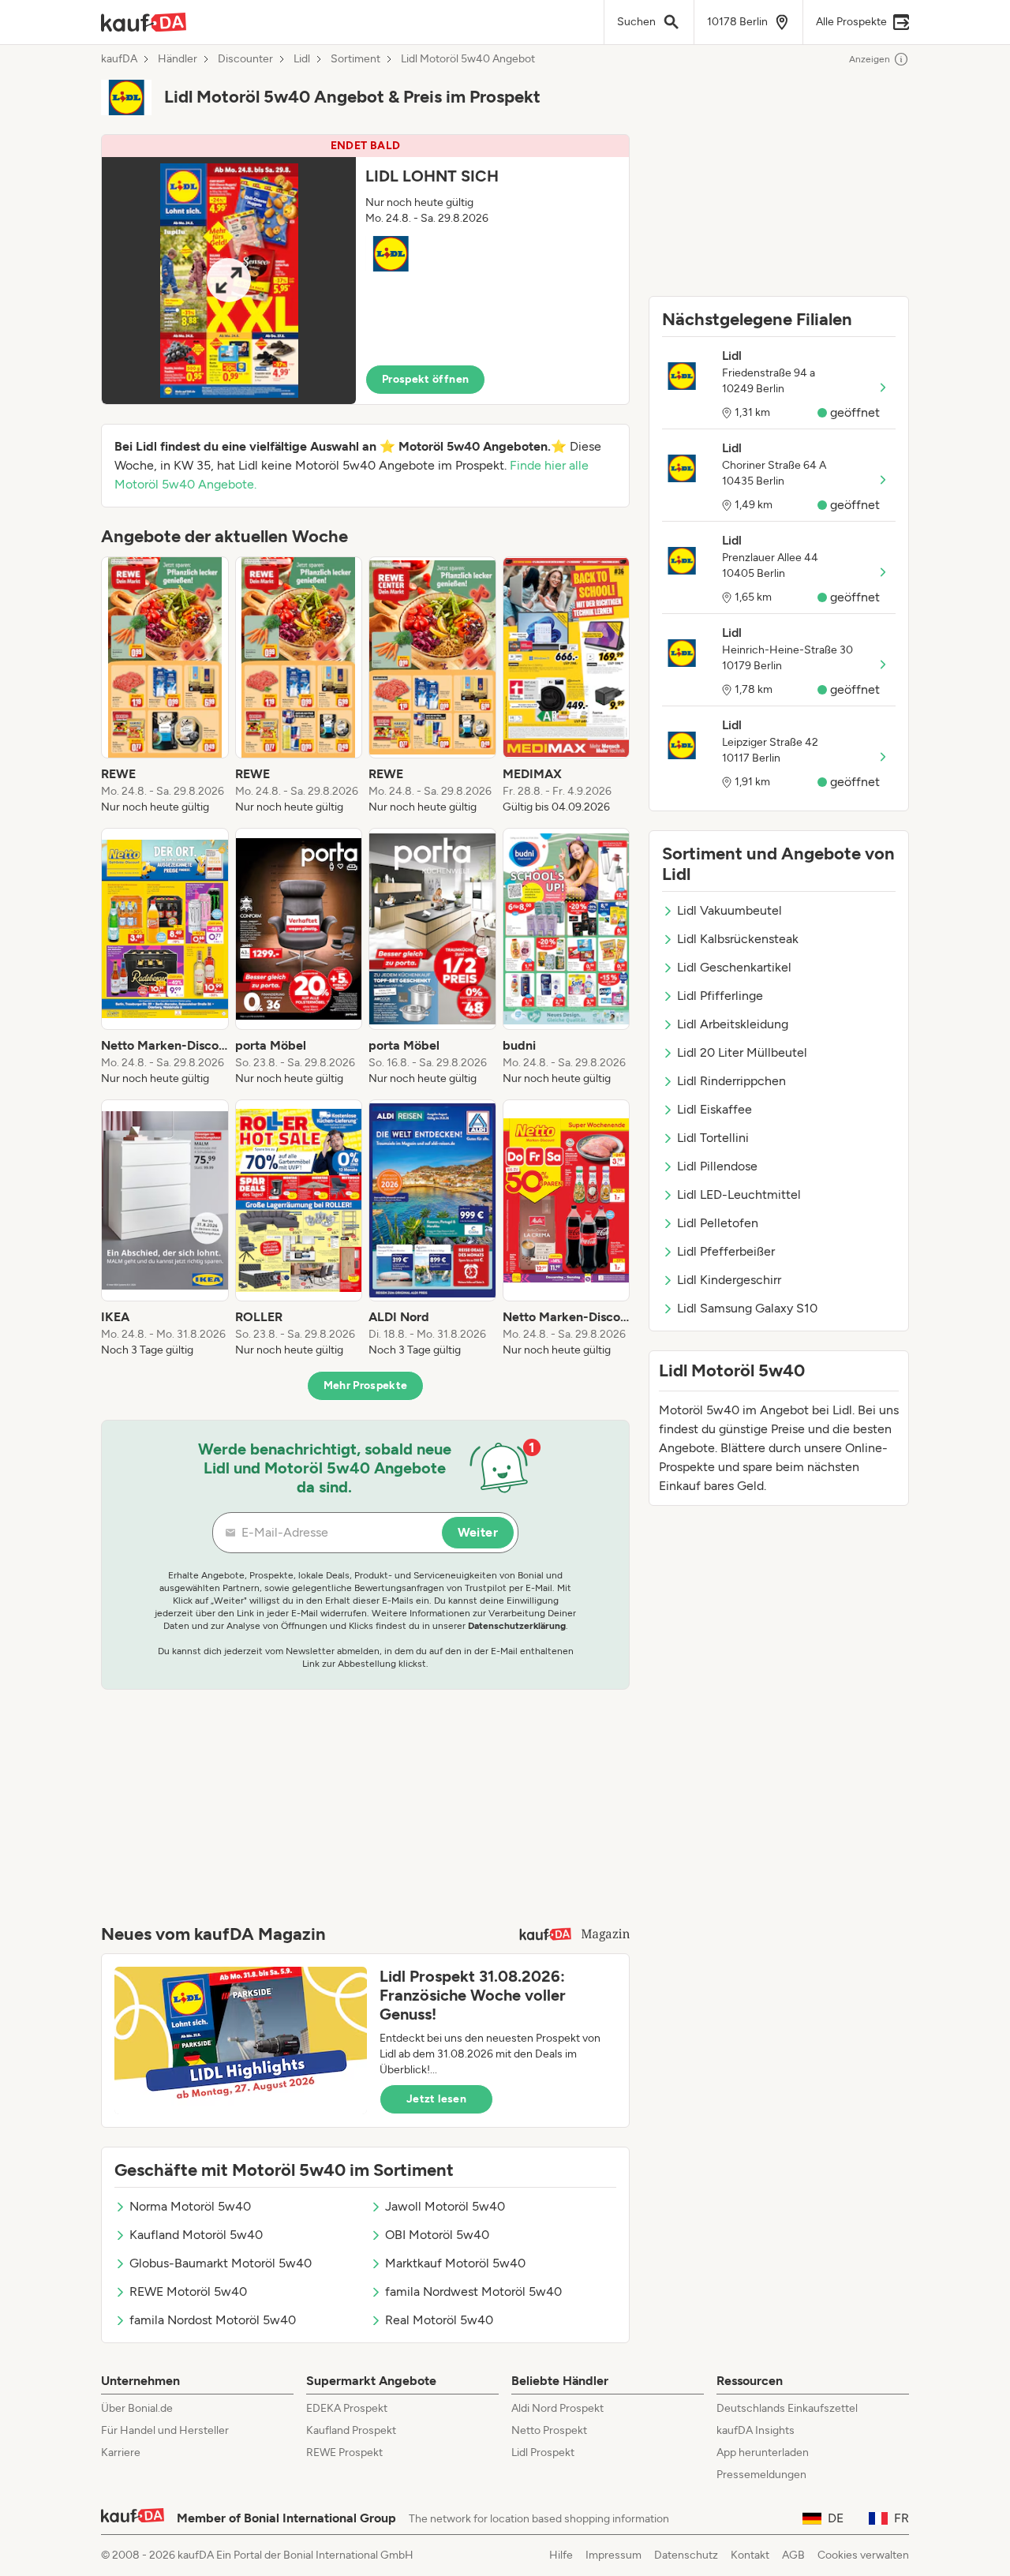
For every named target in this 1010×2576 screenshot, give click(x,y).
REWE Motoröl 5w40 (188, 2291)
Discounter (245, 59)
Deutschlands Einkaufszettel (787, 2408)
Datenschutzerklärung (517, 1626)
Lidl (302, 59)
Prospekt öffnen (425, 379)
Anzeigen (870, 59)
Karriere (121, 2452)
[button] (365, 270)
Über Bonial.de (137, 2408)
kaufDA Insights (756, 2430)
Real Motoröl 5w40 (439, 2320)
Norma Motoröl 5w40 (190, 2206)
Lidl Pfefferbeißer (726, 1251)
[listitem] (165, 686)
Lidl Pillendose (717, 1166)
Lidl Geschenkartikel (734, 967)
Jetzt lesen (436, 2099)
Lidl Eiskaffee (714, 1109)
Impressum (613, 2555)
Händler (178, 59)
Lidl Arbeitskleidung (733, 1024)
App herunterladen (763, 2452)
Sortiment (355, 59)
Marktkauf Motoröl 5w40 (455, 2263)
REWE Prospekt (344, 2452)
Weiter (478, 1532)
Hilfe (561, 2555)
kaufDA (119, 59)
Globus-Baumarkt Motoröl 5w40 (221, 2263)
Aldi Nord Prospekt (557, 2408)
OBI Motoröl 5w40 (437, 2235)
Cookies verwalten (863, 2555)
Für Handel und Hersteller (165, 2430)
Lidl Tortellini (713, 1138)
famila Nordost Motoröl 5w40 (213, 2320)
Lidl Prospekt (543, 2452)
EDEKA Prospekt (347, 2408)
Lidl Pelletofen (718, 1223)
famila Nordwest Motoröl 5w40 (473, 2291)
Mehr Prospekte (366, 1385)
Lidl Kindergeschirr (729, 1280)
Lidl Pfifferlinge (720, 996)
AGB (793, 2555)
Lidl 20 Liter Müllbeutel (742, 1052)
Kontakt (750, 2555)
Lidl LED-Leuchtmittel (739, 1194)
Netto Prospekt (549, 2430)
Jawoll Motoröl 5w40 (445, 2206)
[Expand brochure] (229, 281)
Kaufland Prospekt (351, 2430)
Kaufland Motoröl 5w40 (196, 2235)
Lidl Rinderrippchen (731, 1081)
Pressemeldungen (761, 2475)
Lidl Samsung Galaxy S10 (747, 1308)
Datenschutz (686, 2555)
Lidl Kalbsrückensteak (738, 939)
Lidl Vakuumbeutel (729, 910)
